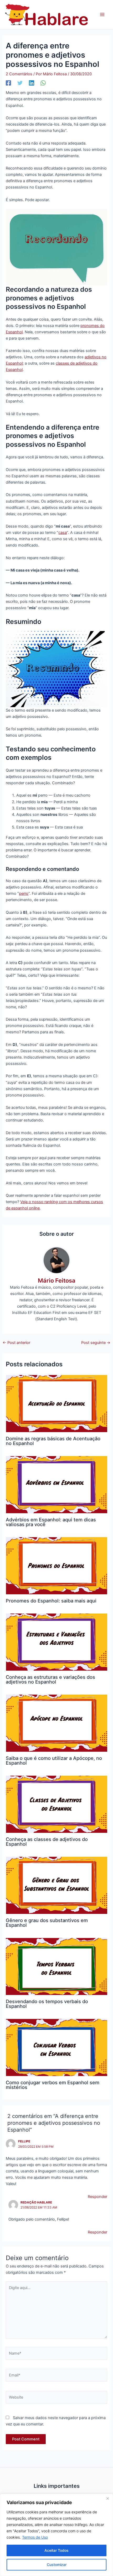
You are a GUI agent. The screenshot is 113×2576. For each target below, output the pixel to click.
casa (63, 533)
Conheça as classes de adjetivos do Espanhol (47, 1842)
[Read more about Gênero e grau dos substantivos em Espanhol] (56, 1885)
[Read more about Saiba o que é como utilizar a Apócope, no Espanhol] (56, 1723)
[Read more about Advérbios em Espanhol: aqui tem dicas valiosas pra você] (56, 1484)
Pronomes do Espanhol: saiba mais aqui (51, 1601)
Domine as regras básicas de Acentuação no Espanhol (53, 1441)
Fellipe (24, 2141)
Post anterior (16, 1343)
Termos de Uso (35, 2537)
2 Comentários (19, 74)
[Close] (107, 2498)
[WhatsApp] (43, 83)
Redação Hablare (36, 2202)
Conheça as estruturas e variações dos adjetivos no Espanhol (50, 1679)
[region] (56, 2535)
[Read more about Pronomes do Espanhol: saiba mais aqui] (56, 1565)
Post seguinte (96, 1343)
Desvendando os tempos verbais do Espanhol (47, 2004)
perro (24, 894)
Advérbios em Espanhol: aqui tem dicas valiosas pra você (51, 1522)
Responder (97, 2197)
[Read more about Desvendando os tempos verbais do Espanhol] (56, 1966)
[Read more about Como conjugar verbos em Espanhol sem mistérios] (56, 2047)
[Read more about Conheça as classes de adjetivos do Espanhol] (56, 1804)
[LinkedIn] (32, 83)
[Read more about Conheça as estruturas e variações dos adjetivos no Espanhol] (56, 1642)
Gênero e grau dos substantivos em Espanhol (47, 1923)
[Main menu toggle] (102, 14)
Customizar (57, 2565)
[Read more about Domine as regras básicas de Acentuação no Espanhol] (56, 1403)
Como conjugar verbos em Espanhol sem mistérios (53, 2085)
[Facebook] (8, 83)
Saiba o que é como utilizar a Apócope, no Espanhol (54, 1760)
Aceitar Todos (56, 2550)
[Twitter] (20, 83)
